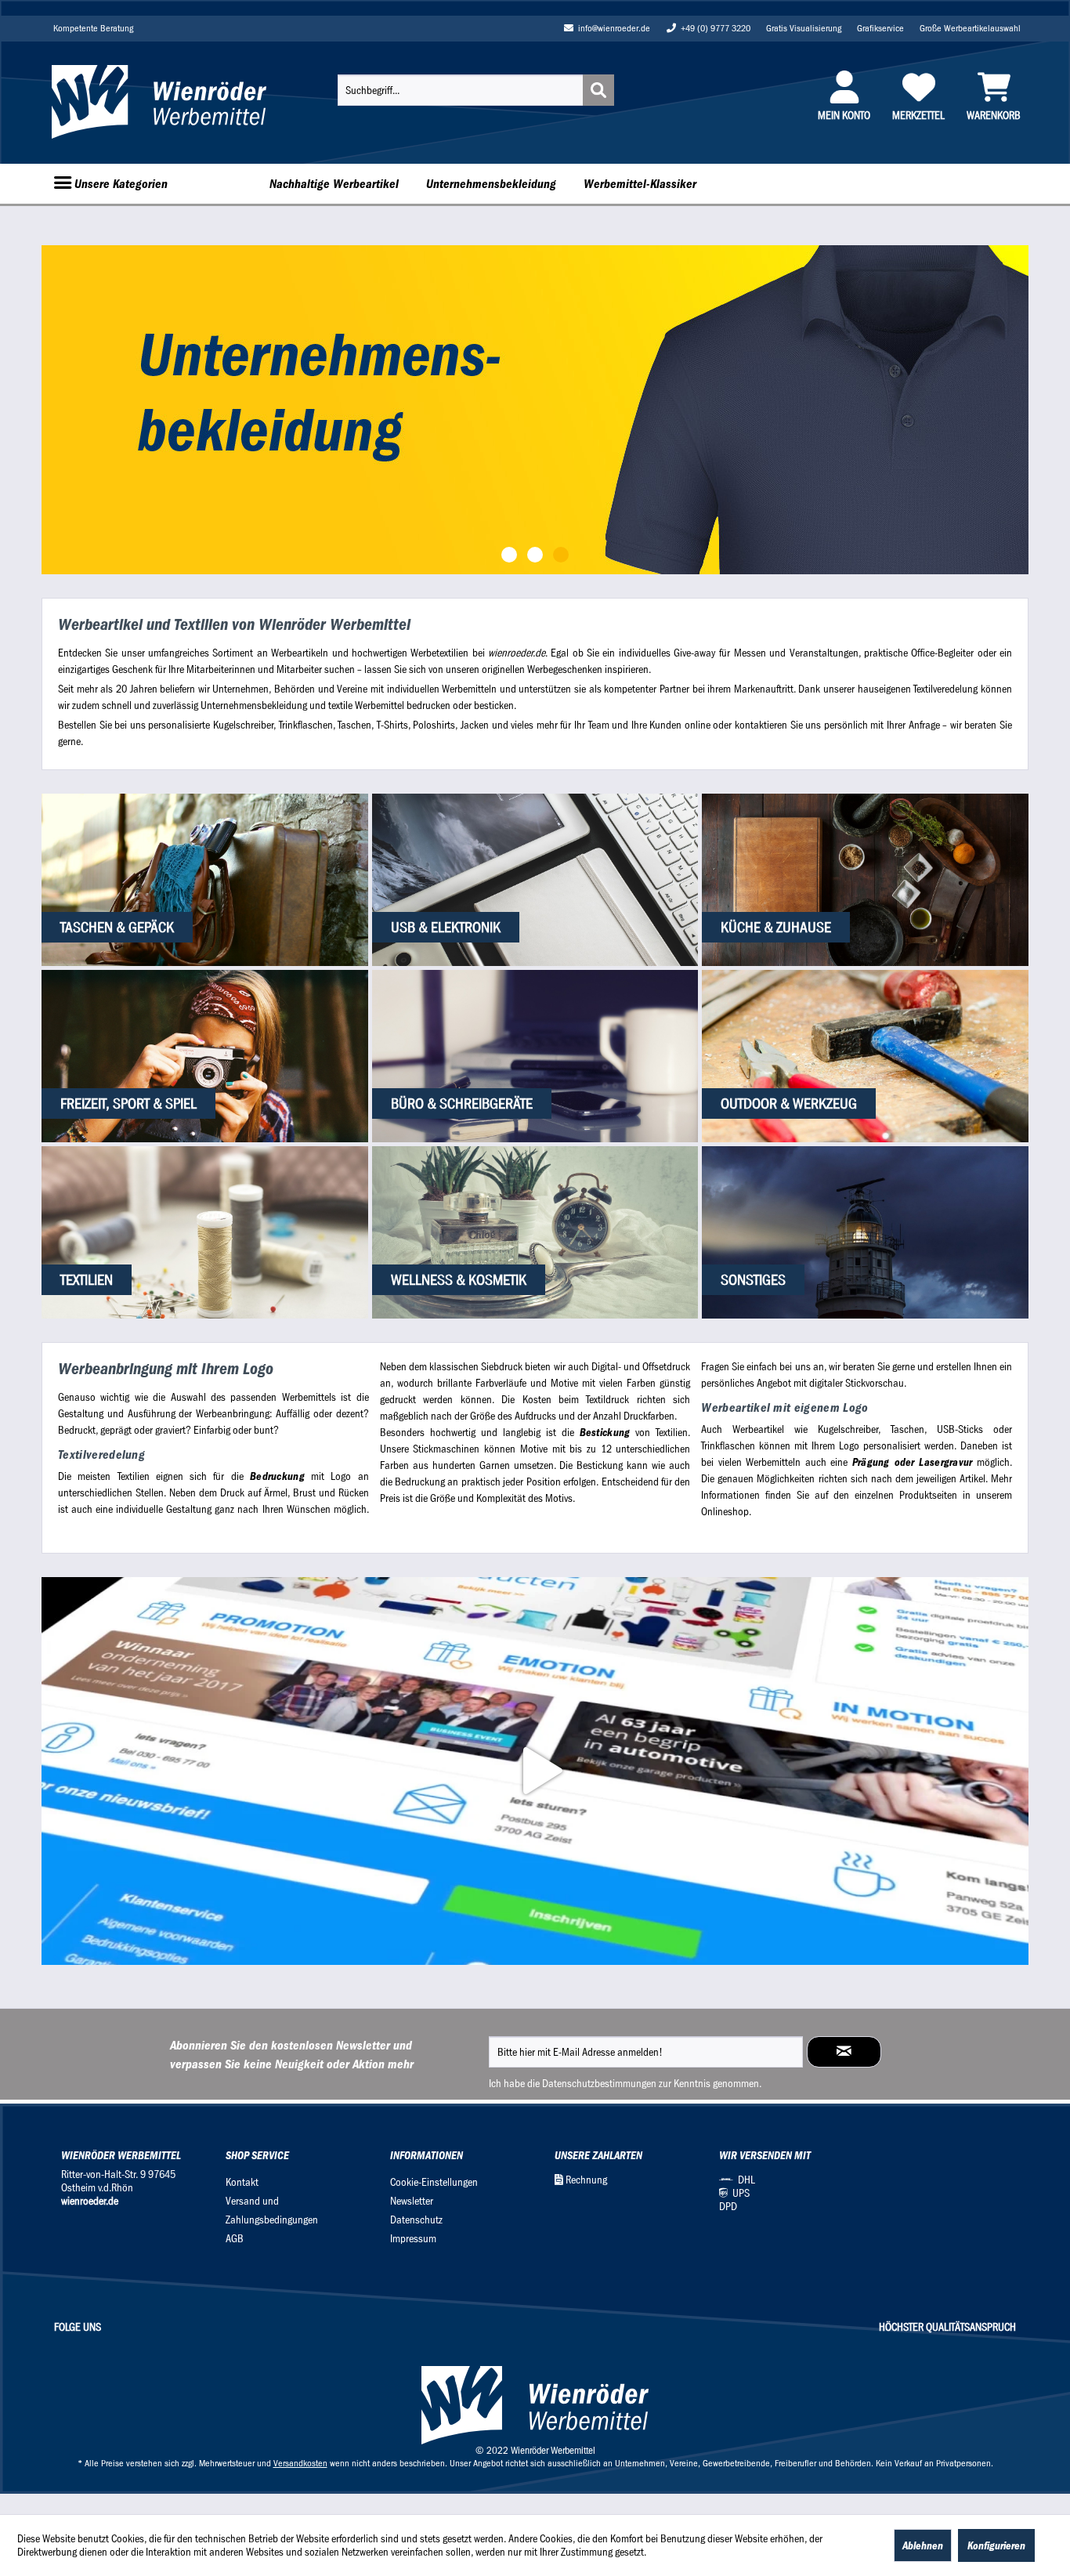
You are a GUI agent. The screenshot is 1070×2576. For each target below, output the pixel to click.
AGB (235, 2239)
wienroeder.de (90, 2201)
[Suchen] (598, 90)
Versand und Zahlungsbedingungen (272, 2211)
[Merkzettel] (918, 87)
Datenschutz (416, 2220)
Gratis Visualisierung (804, 28)
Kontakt (242, 2182)
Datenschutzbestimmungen (599, 2084)
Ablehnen (923, 2545)
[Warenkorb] (994, 87)
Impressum (413, 2239)
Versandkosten (300, 2463)
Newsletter (412, 2201)
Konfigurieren (996, 2545)
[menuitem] (476, 90)
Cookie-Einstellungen (434, 2182)
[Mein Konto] (844, 87)
